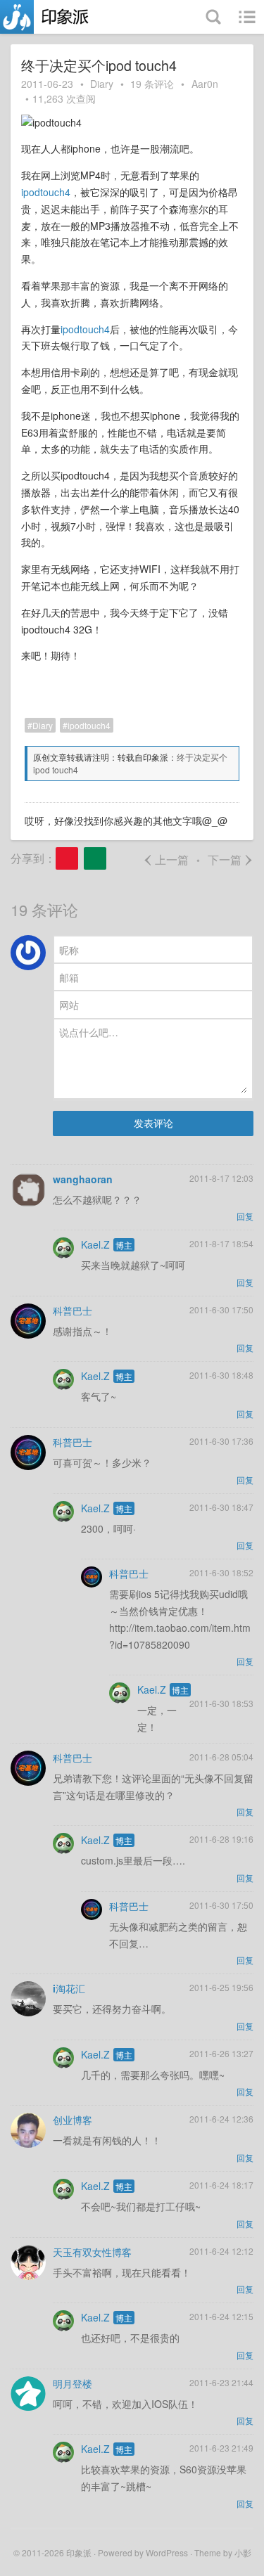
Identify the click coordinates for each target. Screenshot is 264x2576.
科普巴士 (73, 1310)
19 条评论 (152, 84)
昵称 (69, 950)
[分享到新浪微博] (67, 858)
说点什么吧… (89, 1032)
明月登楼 (73, 2383)
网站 (69, 1005)
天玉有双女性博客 (92, 2252)
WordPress (167, 2552)
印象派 (79, 2552)
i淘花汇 (69, 1988)
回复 (245, 1216)
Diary (102, 84)
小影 (243, 2552)
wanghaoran (83, 1179)
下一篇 (231, 859)
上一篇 (166, 859)
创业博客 (73, 2120)
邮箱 (69, 977)
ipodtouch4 (46, 192)
